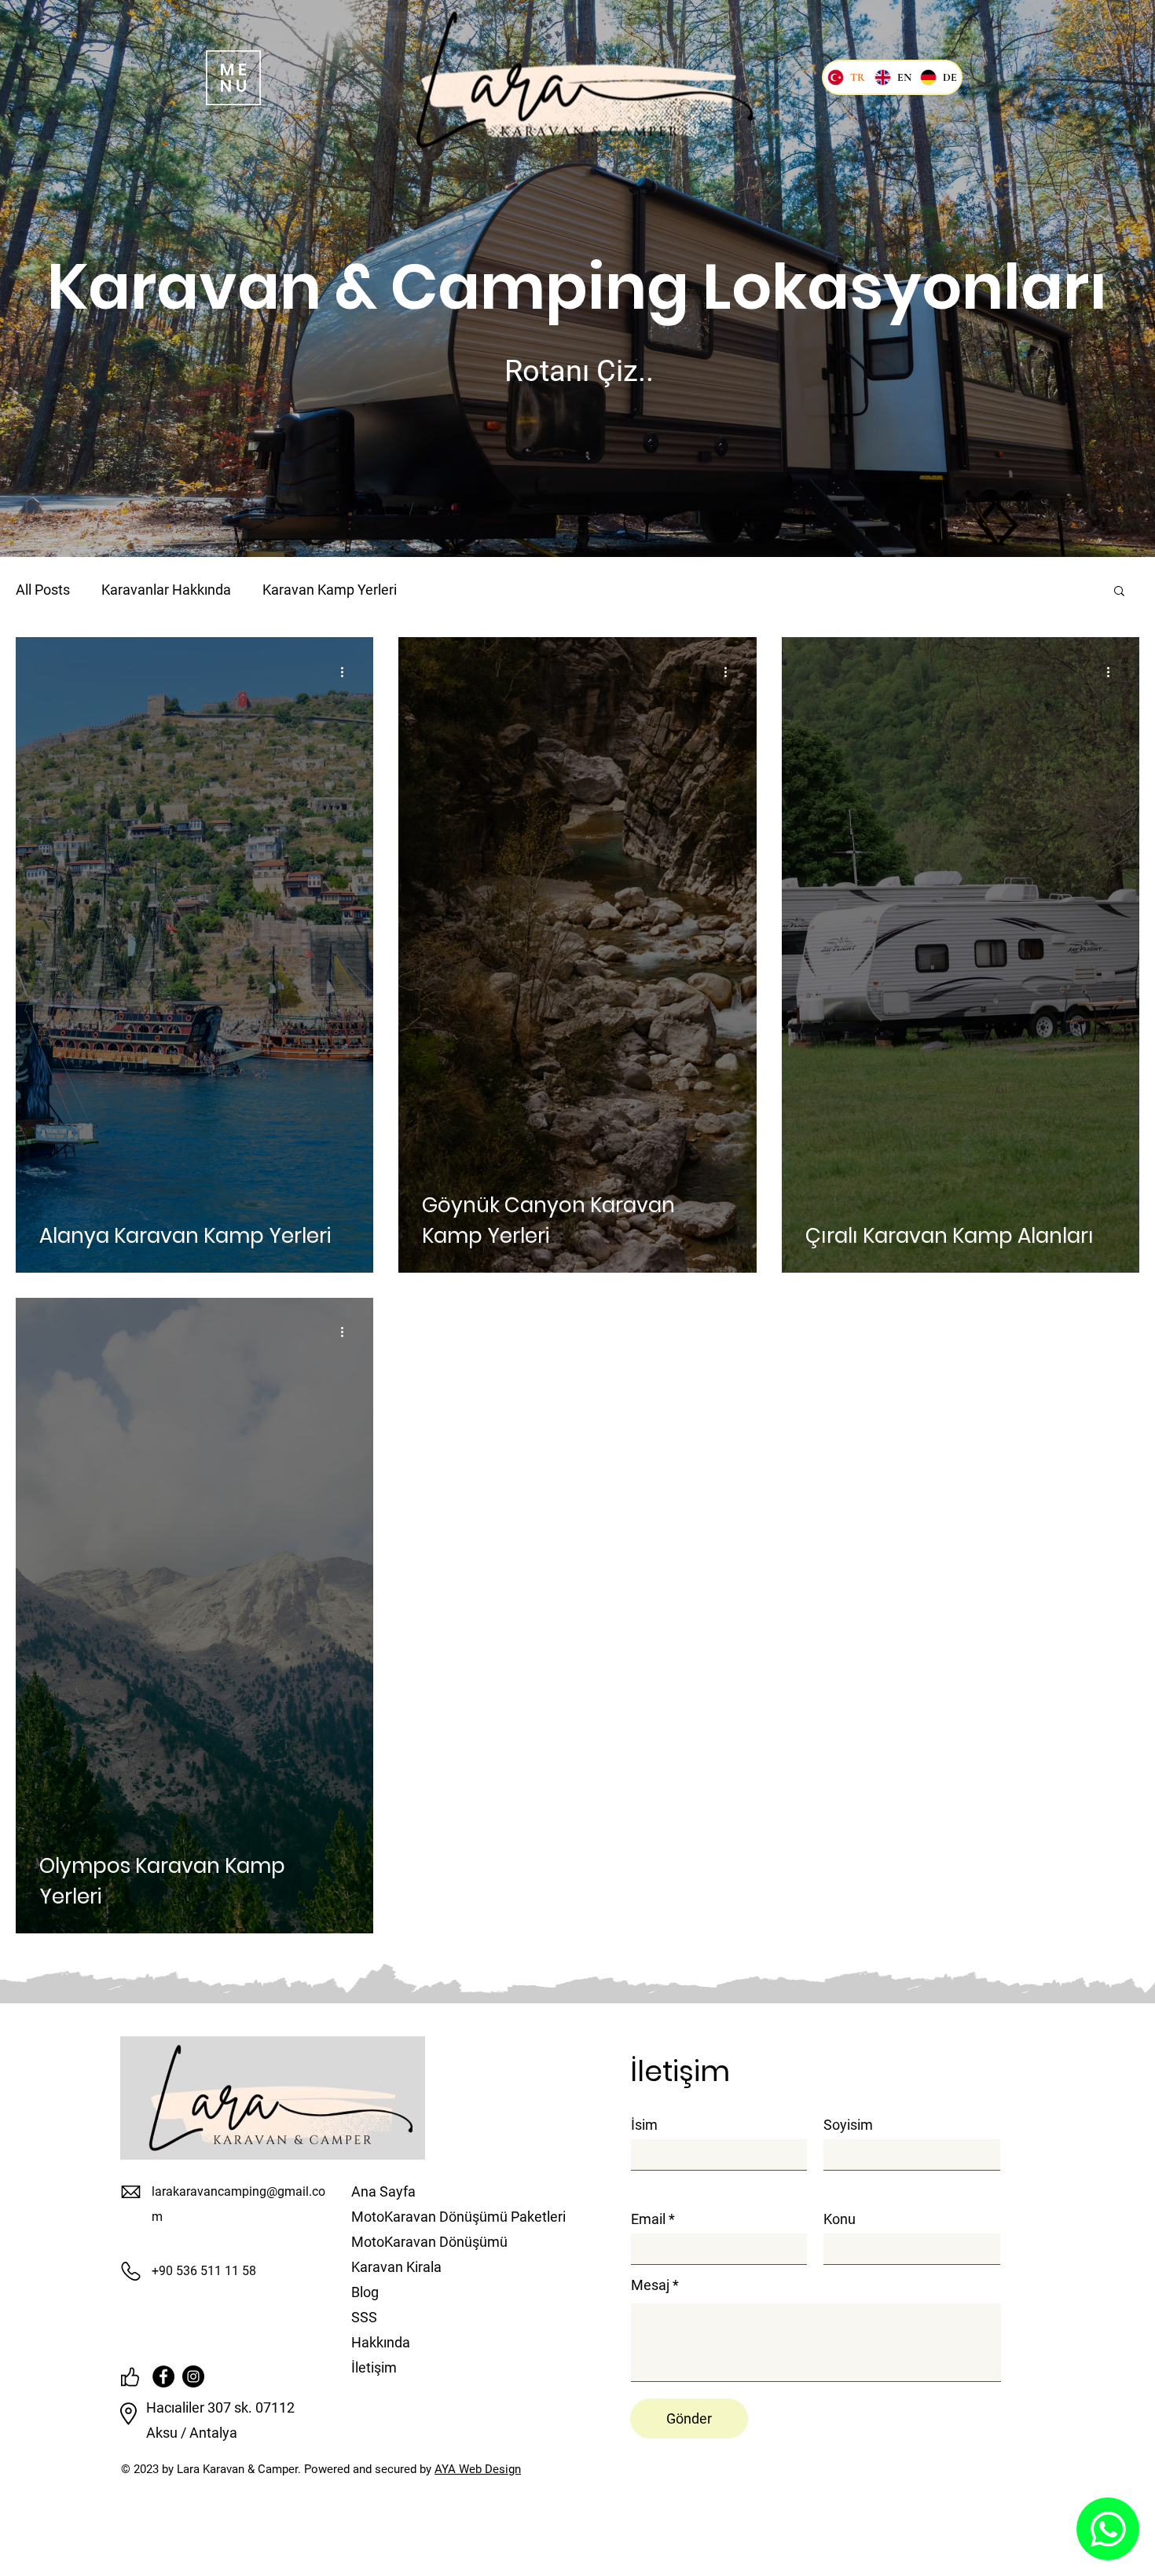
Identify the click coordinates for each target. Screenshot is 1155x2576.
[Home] (1108, 2529)
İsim (644, 2125)
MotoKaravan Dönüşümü (424, 2242)
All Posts (43, 590)
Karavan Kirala (396, 2267)
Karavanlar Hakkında (166, 590)
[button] (233, 78)
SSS (364, 2317)
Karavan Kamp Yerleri (330, 590)
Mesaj (650, 2285)
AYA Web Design (478, 2469)
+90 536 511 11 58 (204, 2271)
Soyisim (848, 2125)
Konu (840, 2219)
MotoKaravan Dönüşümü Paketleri (424, 2217)
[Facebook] (163, 2376)
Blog (365, 2292)
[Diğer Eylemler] (347, 672)
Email (648, 2219)
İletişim (374, 2367)
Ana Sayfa (383, 2191)
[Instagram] (193, 2376)
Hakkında (381, 2342)
